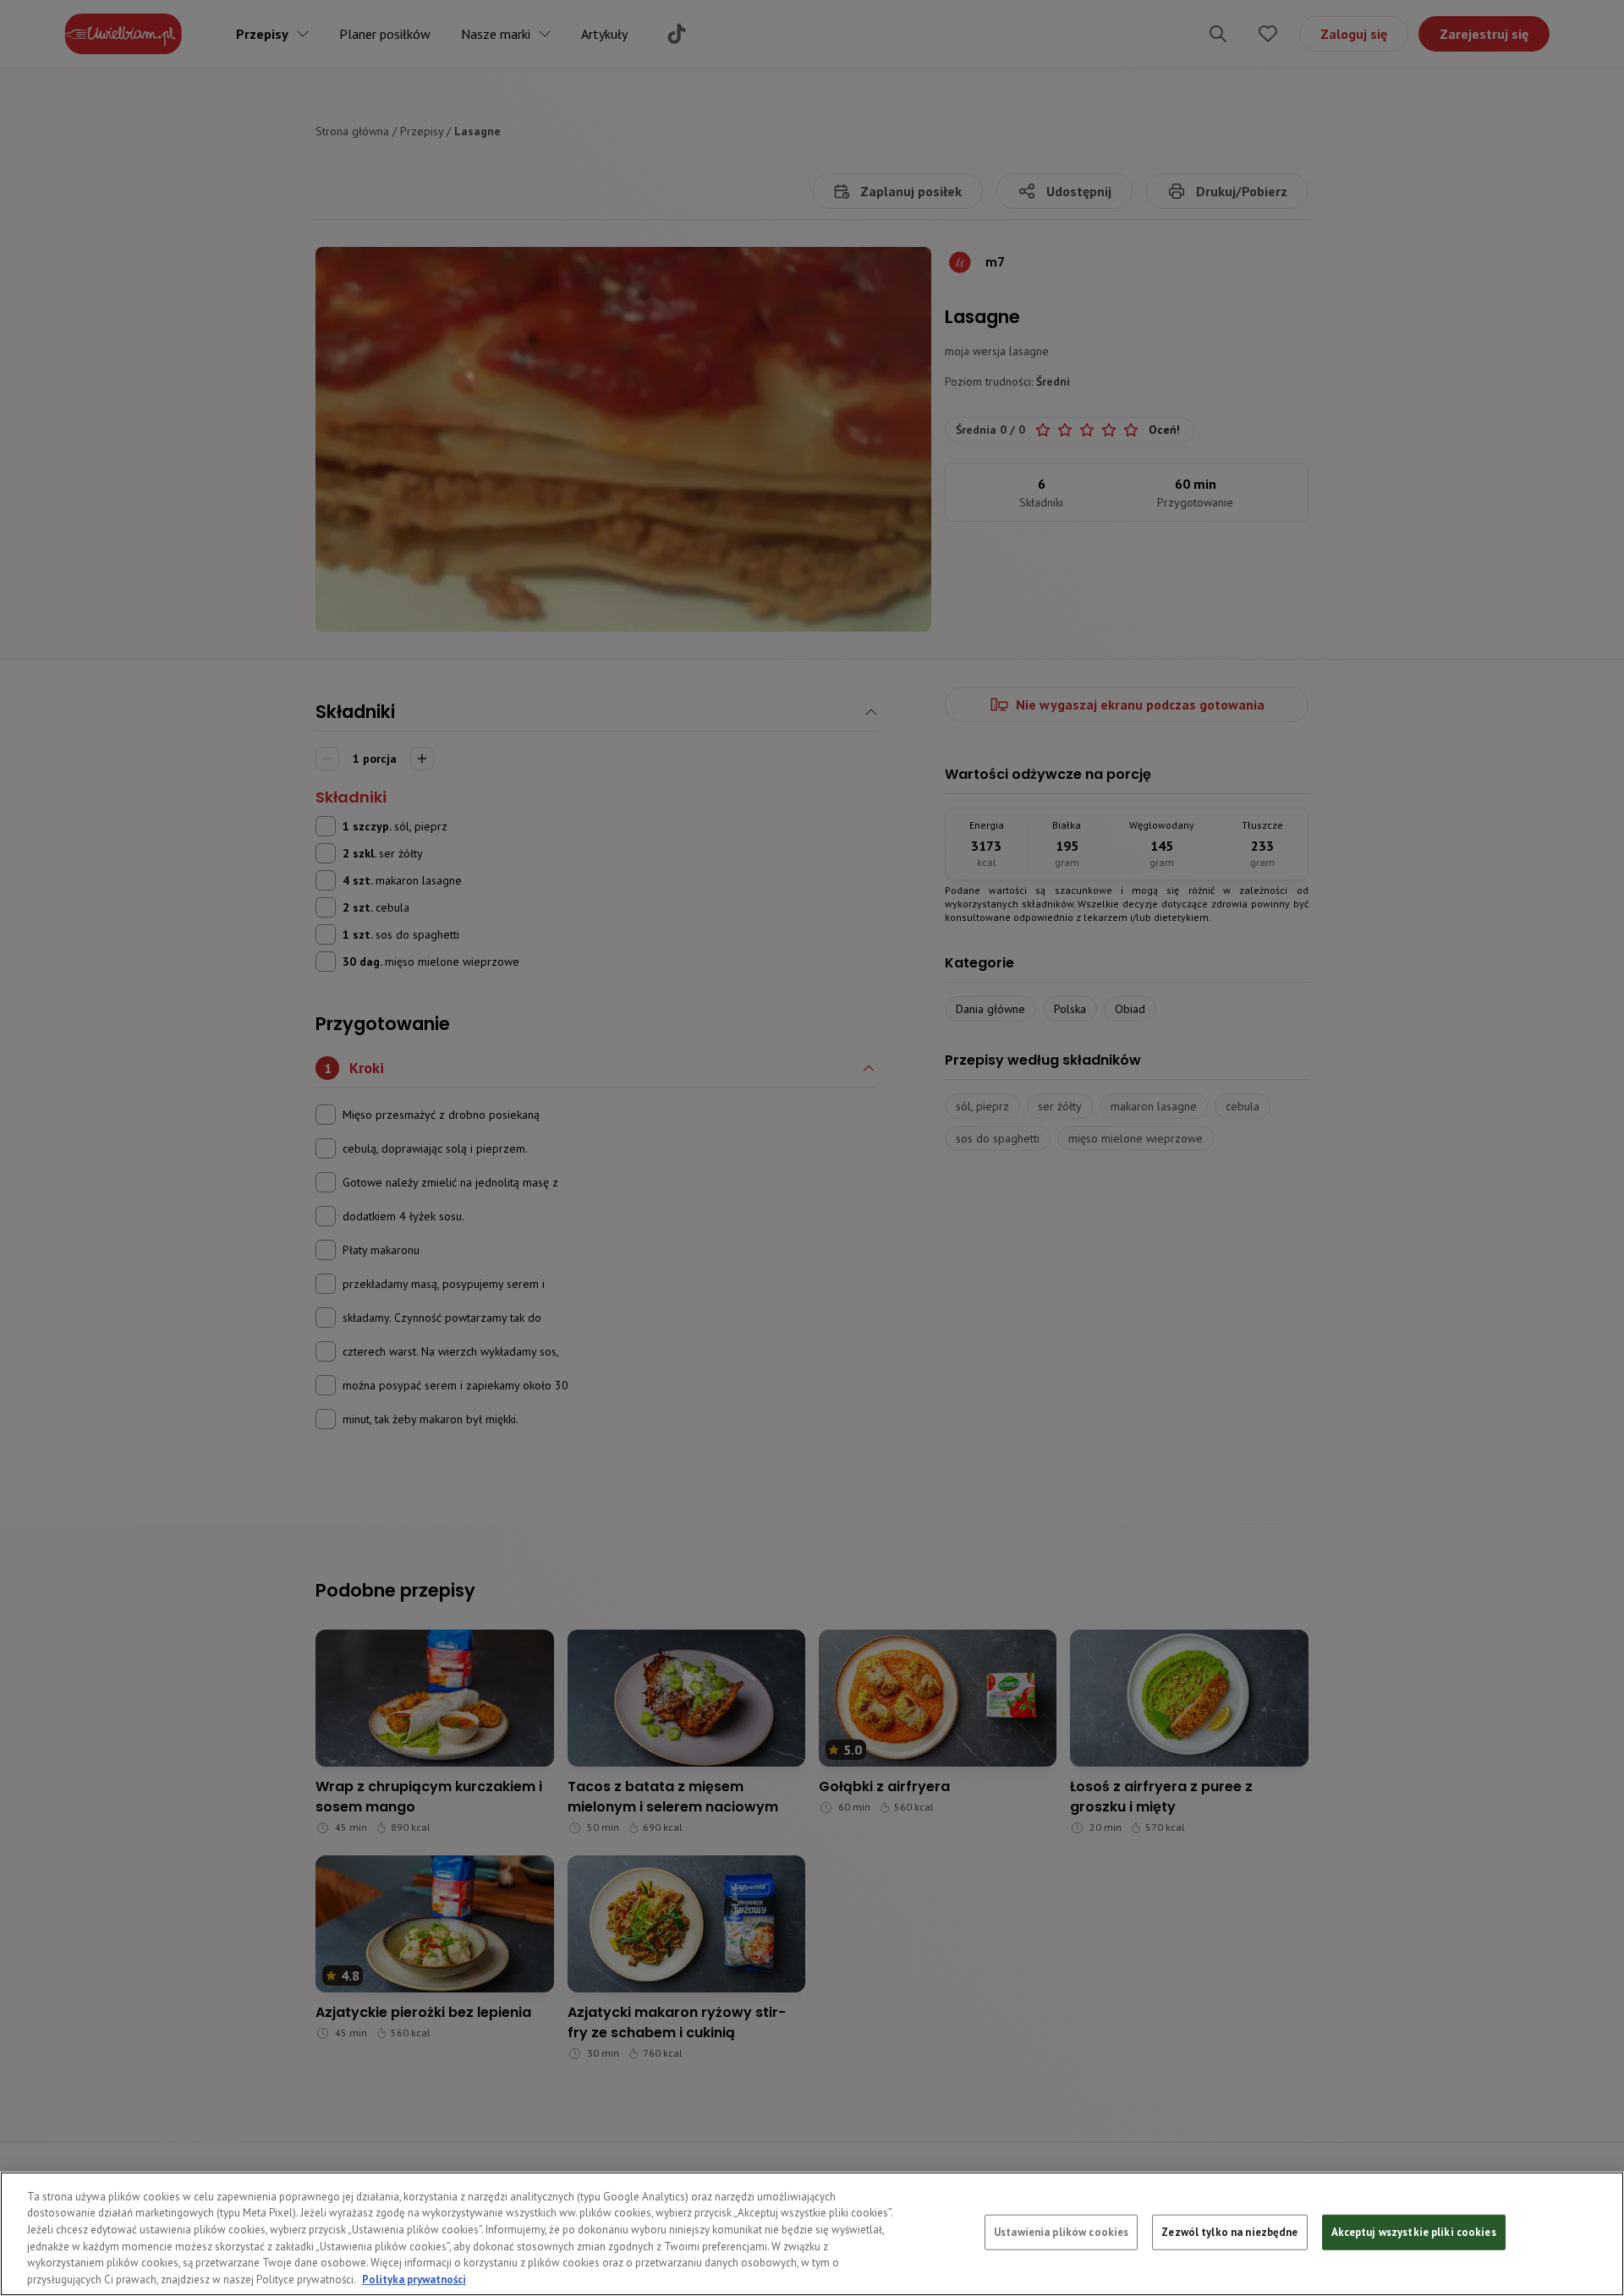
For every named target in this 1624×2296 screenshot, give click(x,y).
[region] (812, 2234)
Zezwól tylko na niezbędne (1229, 2232)
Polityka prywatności (414, 2279)
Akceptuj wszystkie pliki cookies (1414, 2232)
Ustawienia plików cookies (1061, 2232)
